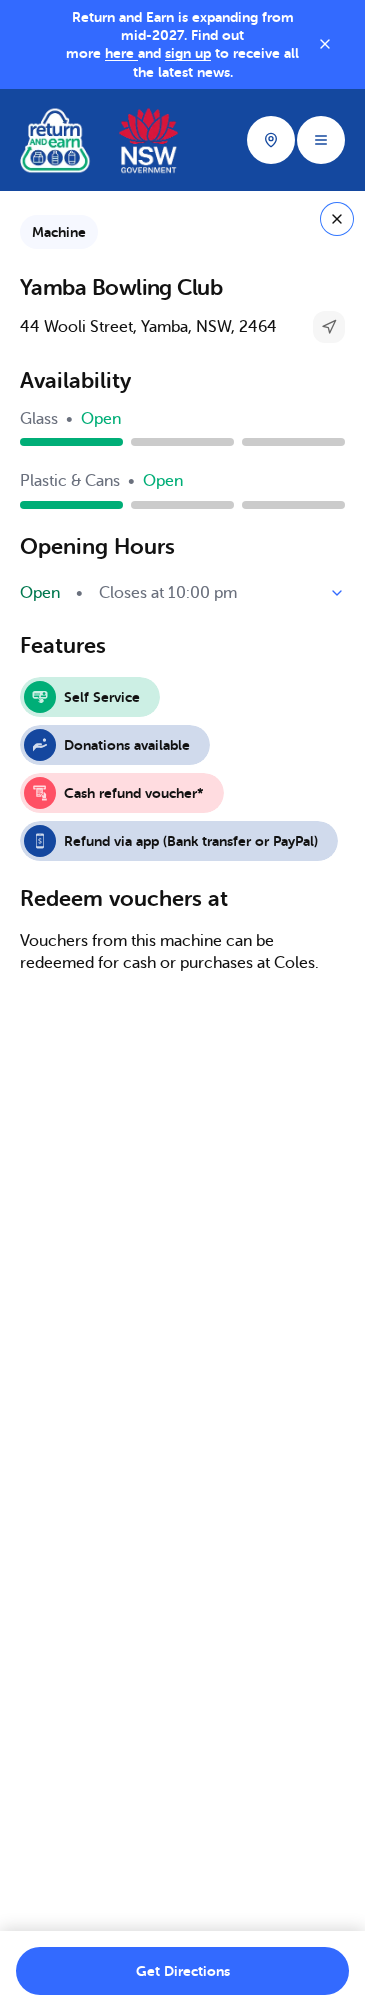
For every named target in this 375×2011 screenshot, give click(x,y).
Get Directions (183, 1971)
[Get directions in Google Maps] (329, 327)
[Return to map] (337, 219)
